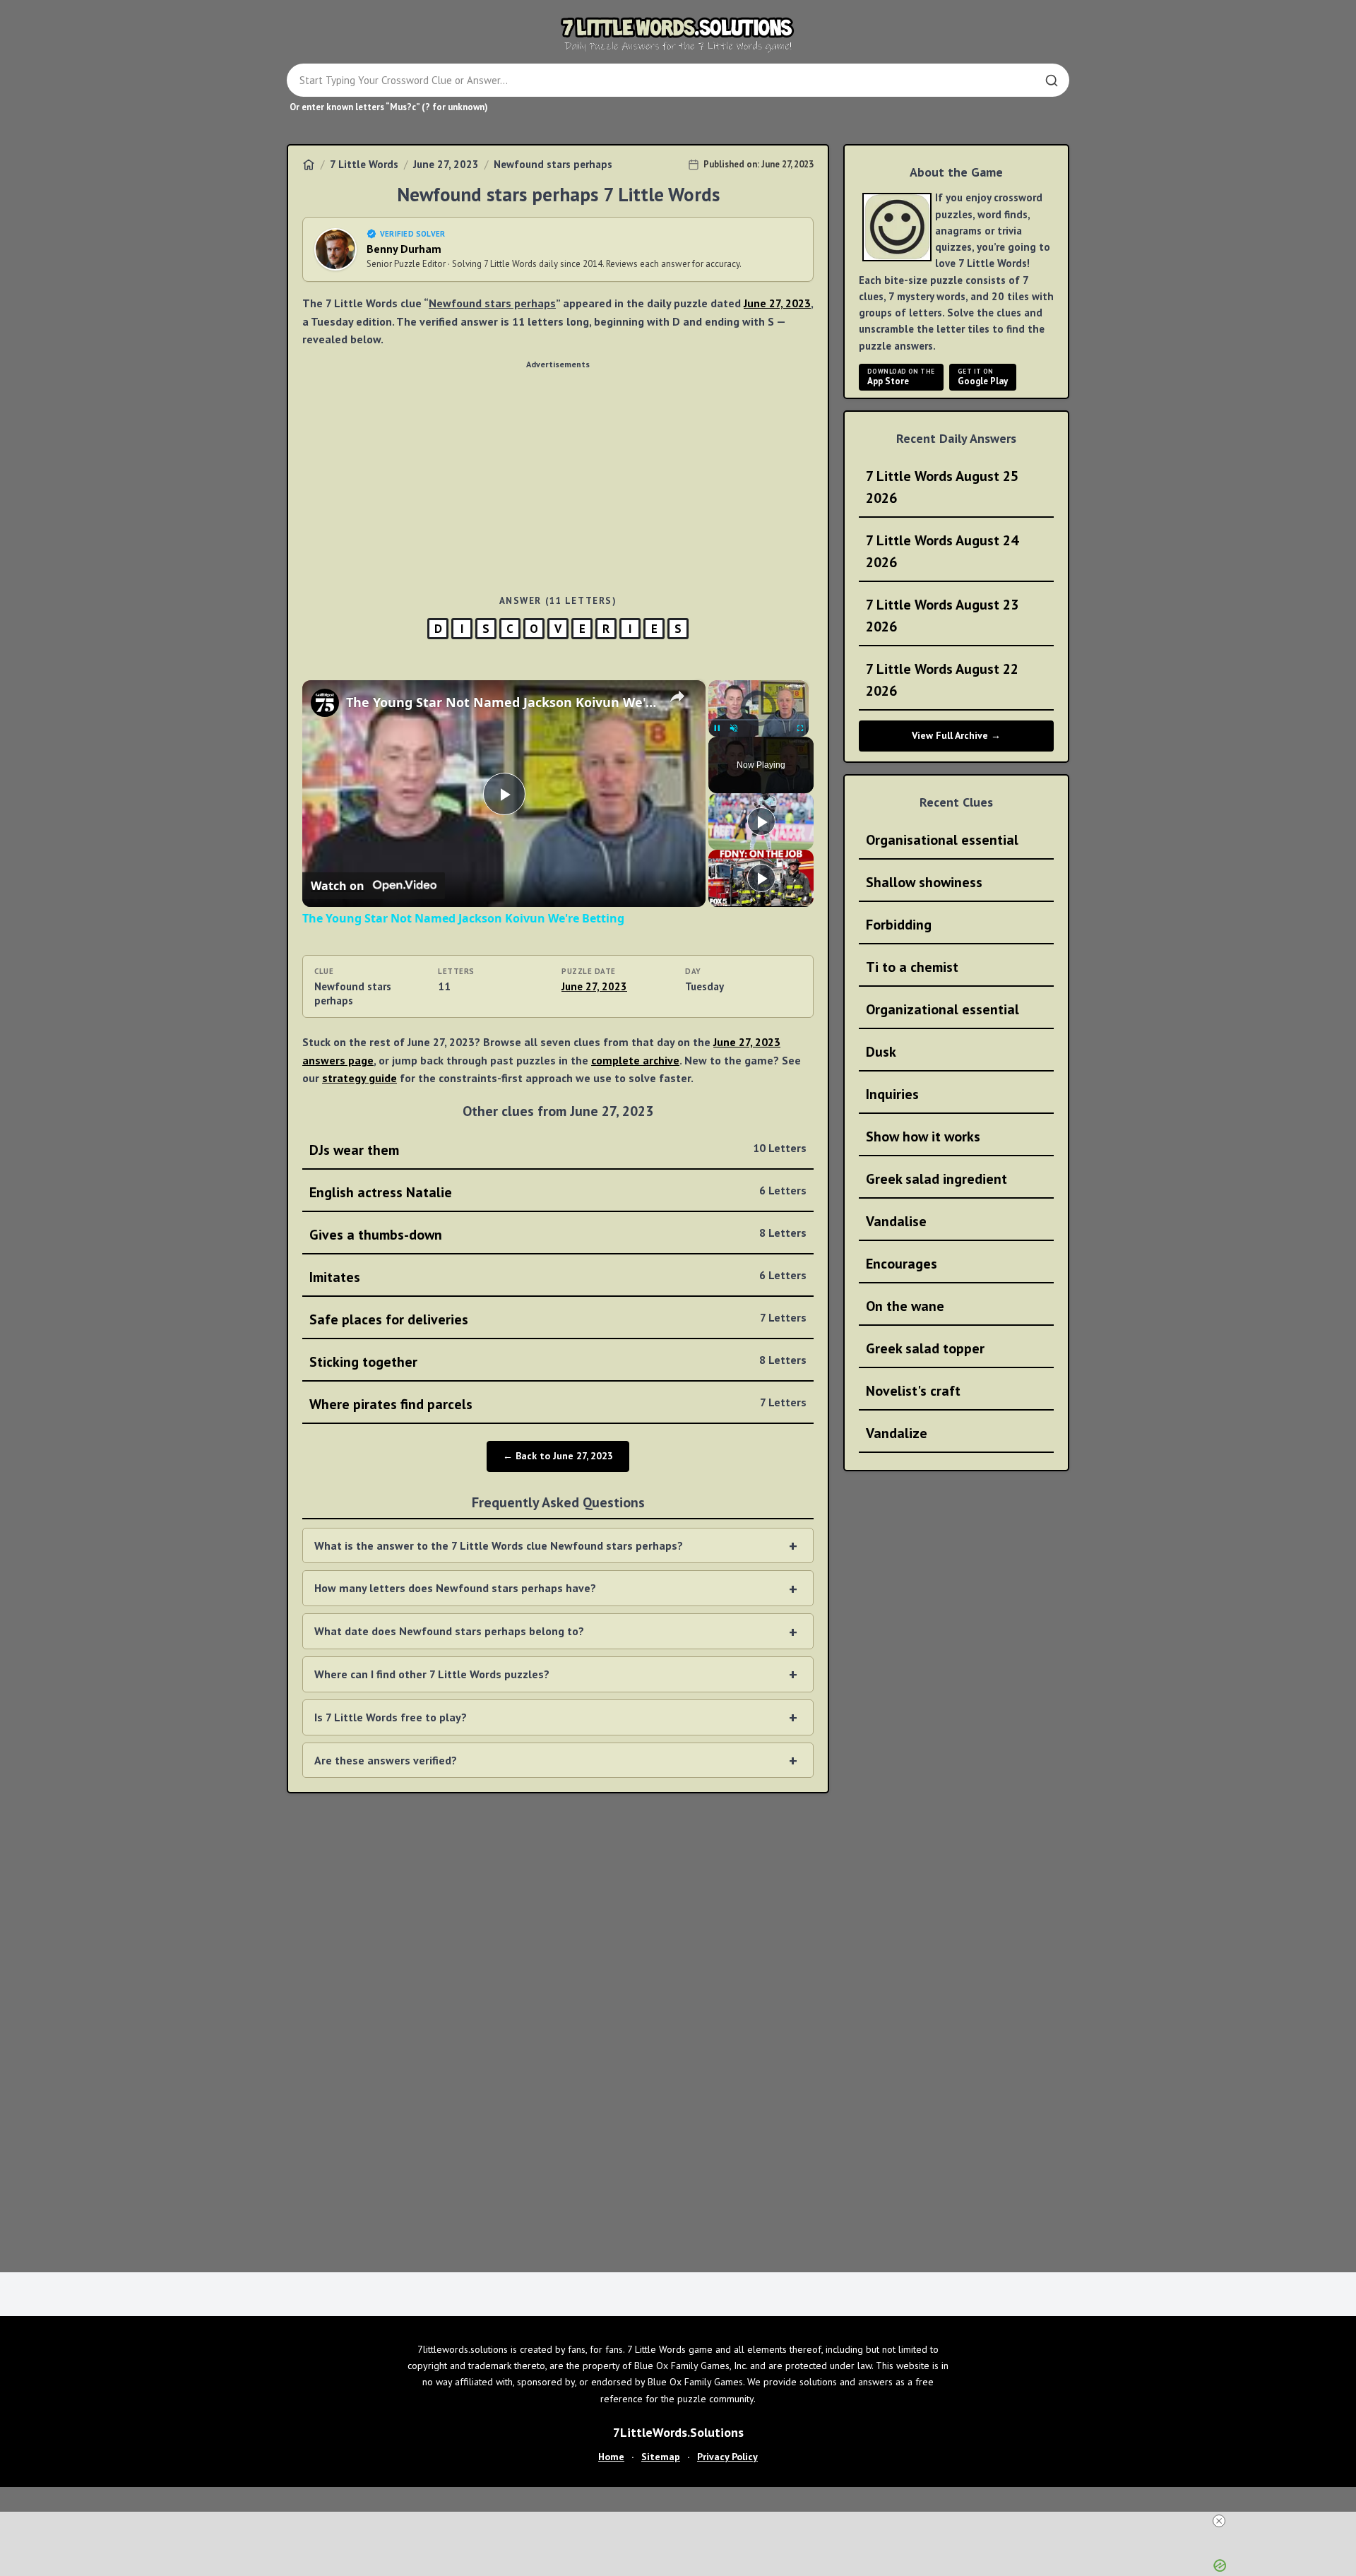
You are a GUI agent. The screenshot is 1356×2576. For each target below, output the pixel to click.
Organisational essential (942, 840)
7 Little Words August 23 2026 (942, 616)
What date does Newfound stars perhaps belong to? (449, 1631)
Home (611, 2457)
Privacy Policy (727, 2457)
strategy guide (359, 1078)
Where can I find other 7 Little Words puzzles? (432, 1674)
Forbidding (899, 925)
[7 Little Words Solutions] (678, 34)
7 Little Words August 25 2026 (942, 487)
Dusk (881, 1052)
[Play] (717, 728)
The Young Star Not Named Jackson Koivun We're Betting (502, 702)
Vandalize (897, 1433)
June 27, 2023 (446, 164)
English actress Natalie (558, 1192)
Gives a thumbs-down (558, 1235)
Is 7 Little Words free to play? (391, 1717)
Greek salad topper (925, 1348)
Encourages (902, 1264)
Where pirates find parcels (558, 1404)
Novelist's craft (913, 1391)
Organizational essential (942, 1009)
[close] (1219, 2521)
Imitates (558, 1277)
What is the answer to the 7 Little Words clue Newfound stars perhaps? (499, 1545)
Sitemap (661, 2457)
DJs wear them (558, 1150)
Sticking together (558, 1362)
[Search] (1052, 81)
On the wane (905, 1306)
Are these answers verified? (386, 1760)
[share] (677, 696)
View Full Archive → (956, 735)
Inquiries (892, 1094)
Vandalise (896, 1221)
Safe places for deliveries (558, 1319)
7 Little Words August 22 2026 (942, 680)
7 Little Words (364, 164)
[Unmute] (734, 728)
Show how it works (923, 1136)
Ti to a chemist (912, 967)
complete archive (635, 1060)
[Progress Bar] (759, 720)
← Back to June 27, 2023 (558, 1456)
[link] (325, 703)
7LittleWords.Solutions (678, 2432)
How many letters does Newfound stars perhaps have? (455, 1588)
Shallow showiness (924, 882)
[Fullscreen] (800, 728)
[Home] (309, 165)
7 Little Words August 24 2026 (942, 551)
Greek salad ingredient (936, 1179)
